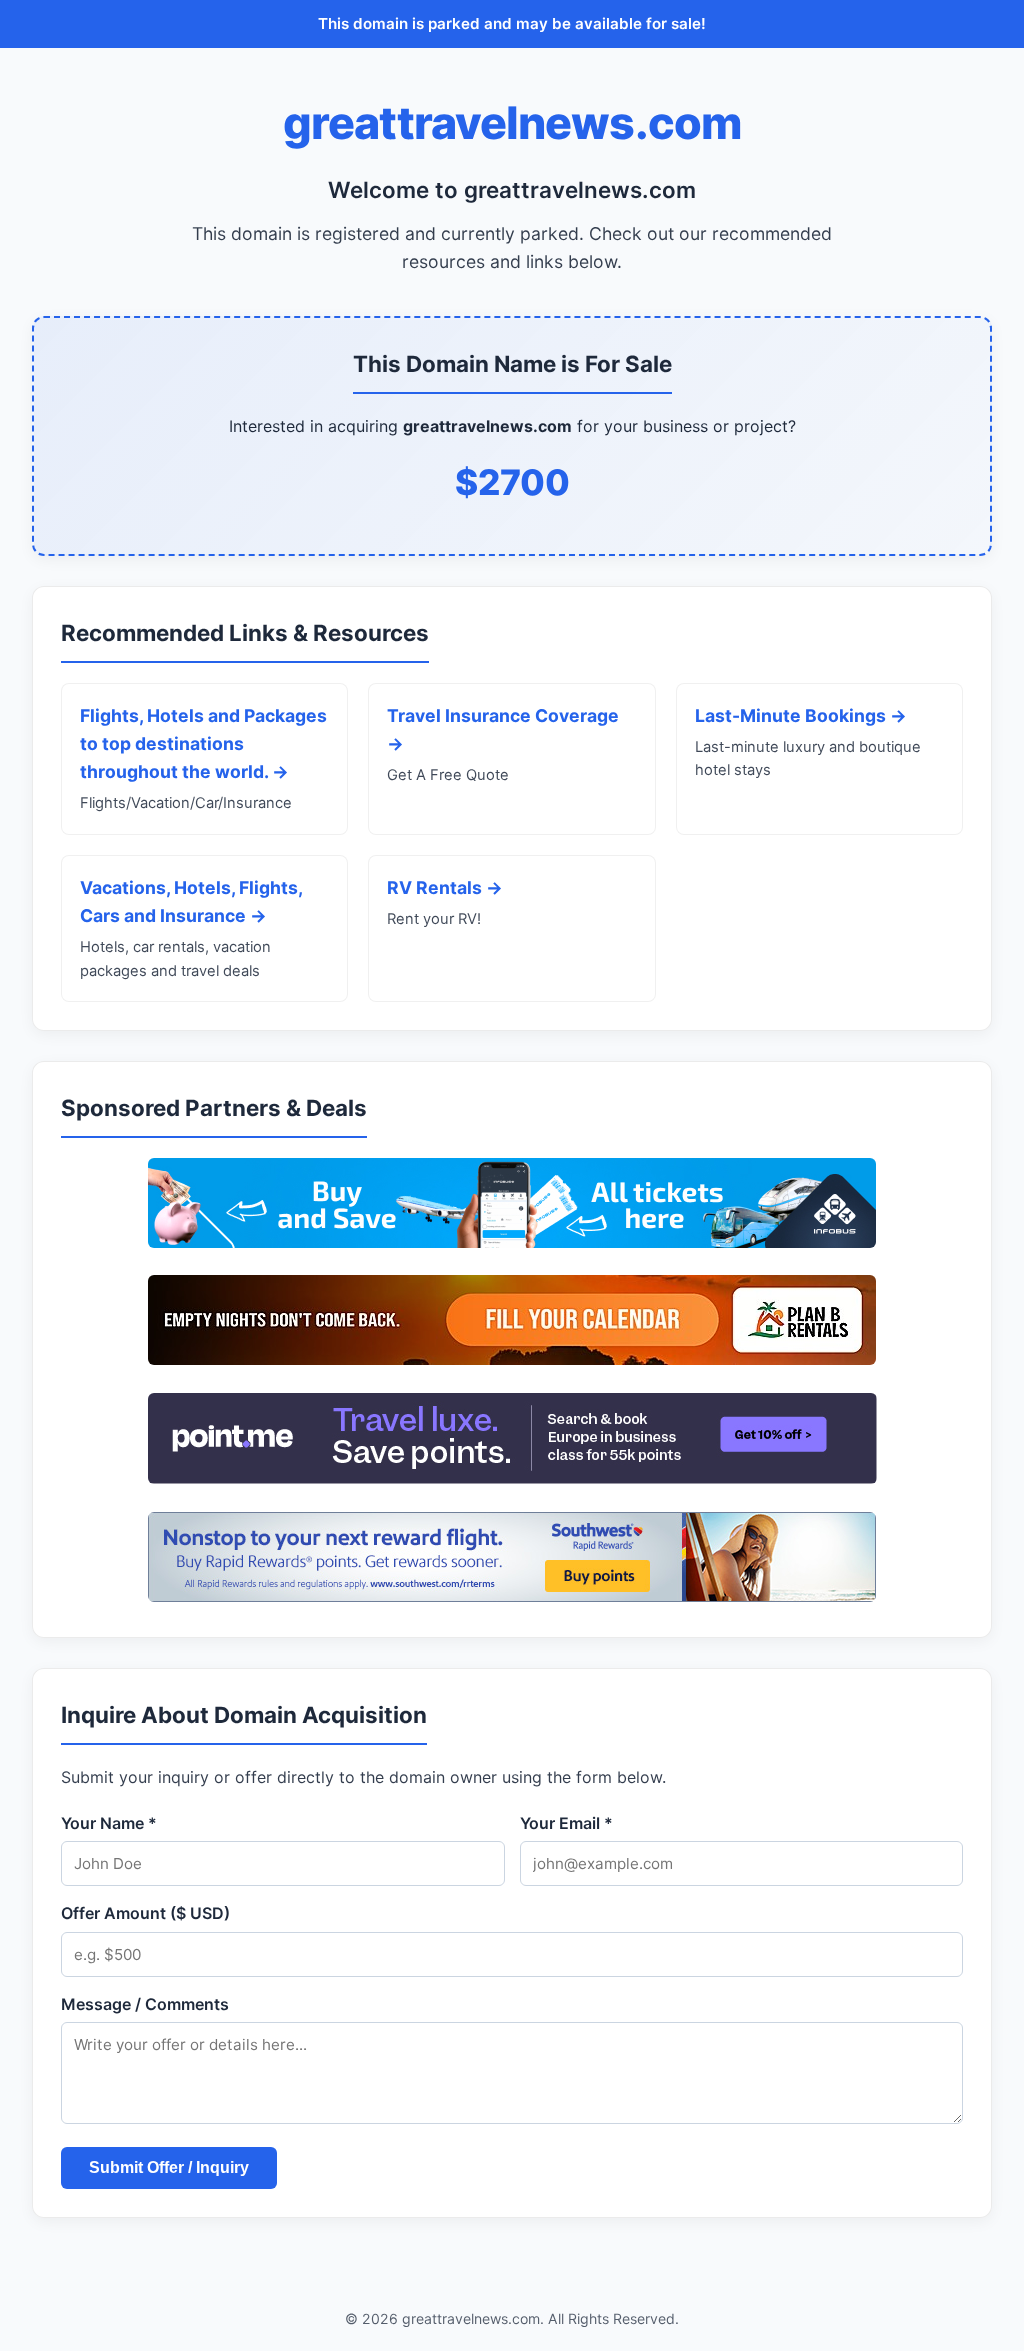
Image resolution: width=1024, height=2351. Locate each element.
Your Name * (109, 1823)
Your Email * (566, 1823)
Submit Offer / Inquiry (169, 2167)
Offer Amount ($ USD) (145, 1913)
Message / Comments (145, 2004)
